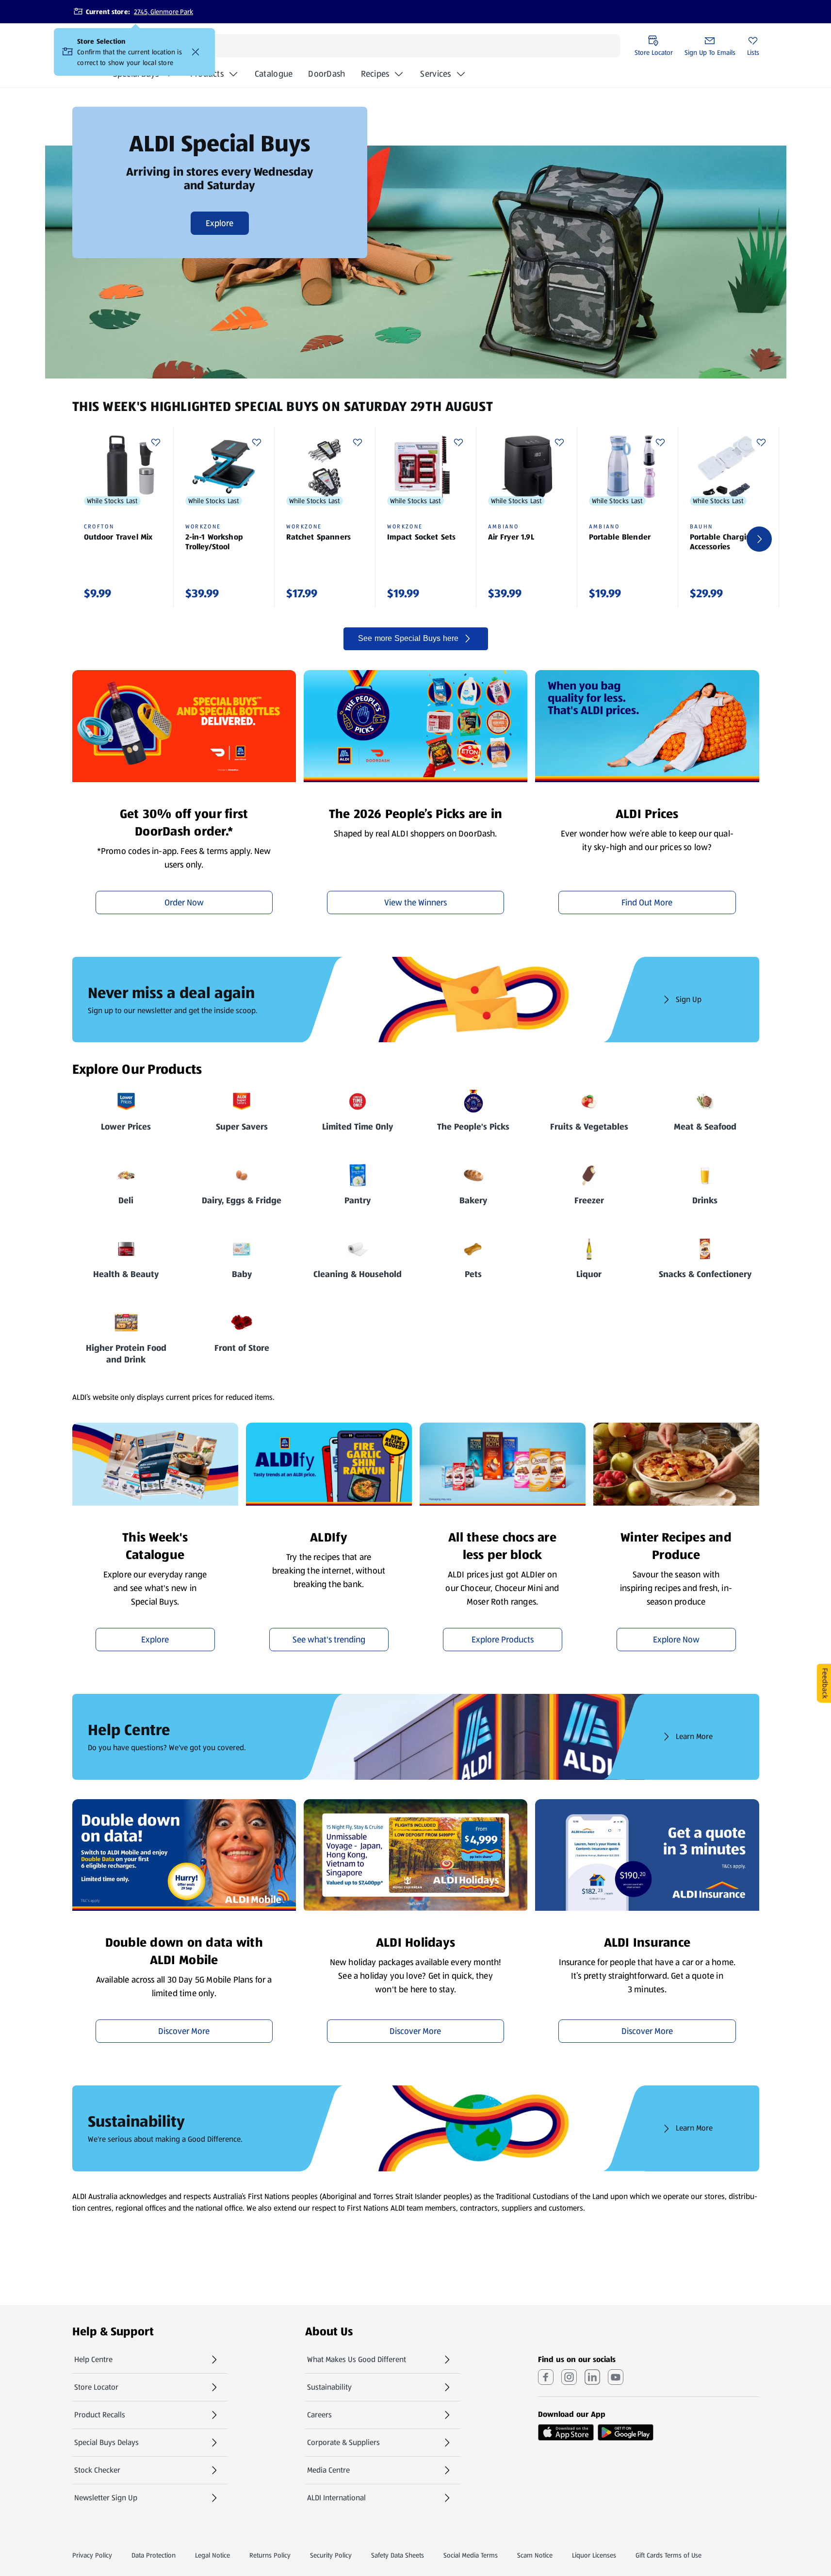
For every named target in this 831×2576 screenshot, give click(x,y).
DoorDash (326, 77)
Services (435, 74)
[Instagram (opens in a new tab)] (569, 2377)
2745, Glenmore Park (163, 12)
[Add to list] (156, 443)
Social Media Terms (471, 2555)
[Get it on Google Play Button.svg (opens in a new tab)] (626, 2432)
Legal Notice (212, 2555)
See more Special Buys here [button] (408, 638)
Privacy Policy (92, 2555)
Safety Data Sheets (398, 2555)
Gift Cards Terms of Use (668, 2555)
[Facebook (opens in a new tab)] (546, 2377)
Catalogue (274, 77)
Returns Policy (270, 2555)
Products (207, 74)
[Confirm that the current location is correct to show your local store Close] (196, 52)
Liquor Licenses (594, 2555)
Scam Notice (535, 2555)
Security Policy (331, 2555)
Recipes (375, 74)
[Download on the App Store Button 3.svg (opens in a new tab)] (566, 2432)
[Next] (759, 539)
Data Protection (154, 2555)
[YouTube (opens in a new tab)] (616, 2377)
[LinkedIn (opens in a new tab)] (592, 2377)
